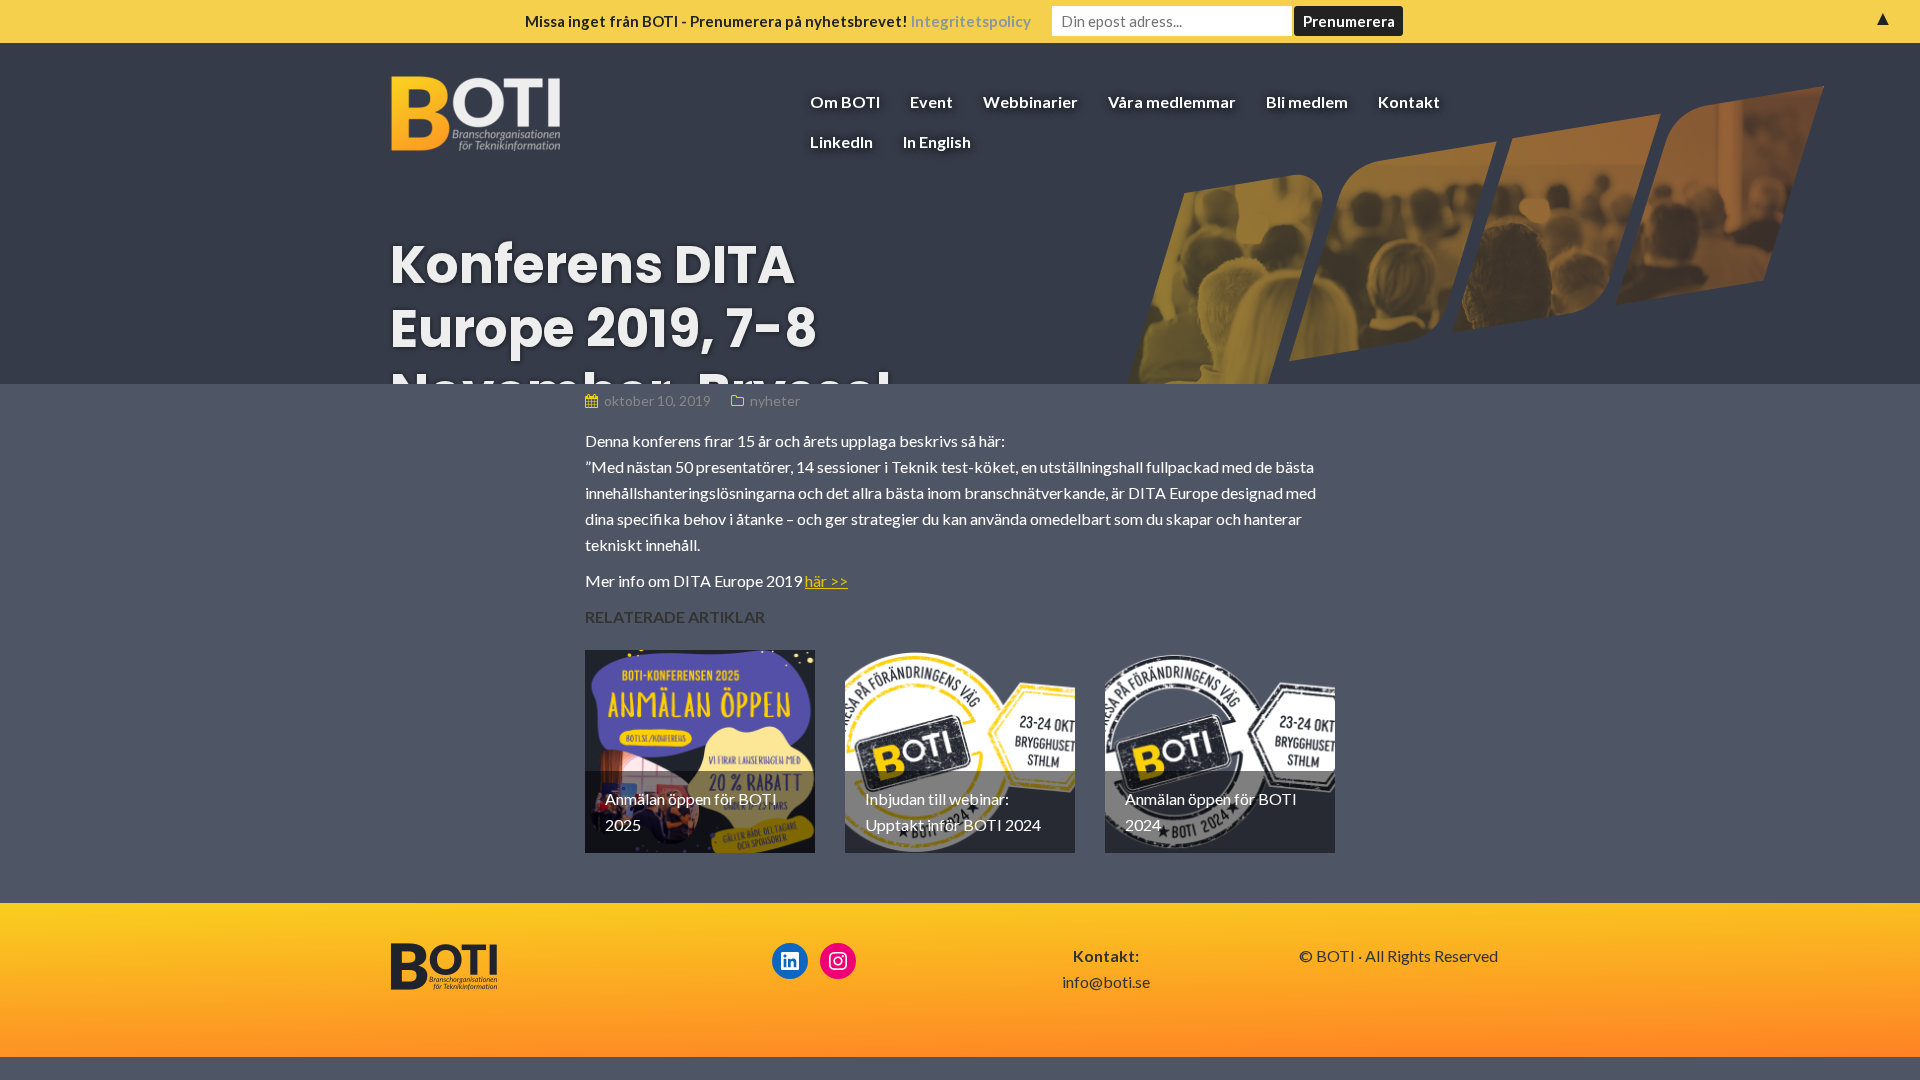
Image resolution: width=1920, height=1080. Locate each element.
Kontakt (1409, 101)
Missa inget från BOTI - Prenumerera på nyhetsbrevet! (778, 21)
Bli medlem (1307, 101)
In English (937, 141)
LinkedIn (841, 141)
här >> (826, 580)
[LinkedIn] (790, 961)
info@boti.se (1106, 981)
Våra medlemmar (1172, 101)
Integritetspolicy (971, 21)
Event (931, 101)
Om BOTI (845, 101)
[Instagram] (838, 961)
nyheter (775, 400)
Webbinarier (1030, 101)
